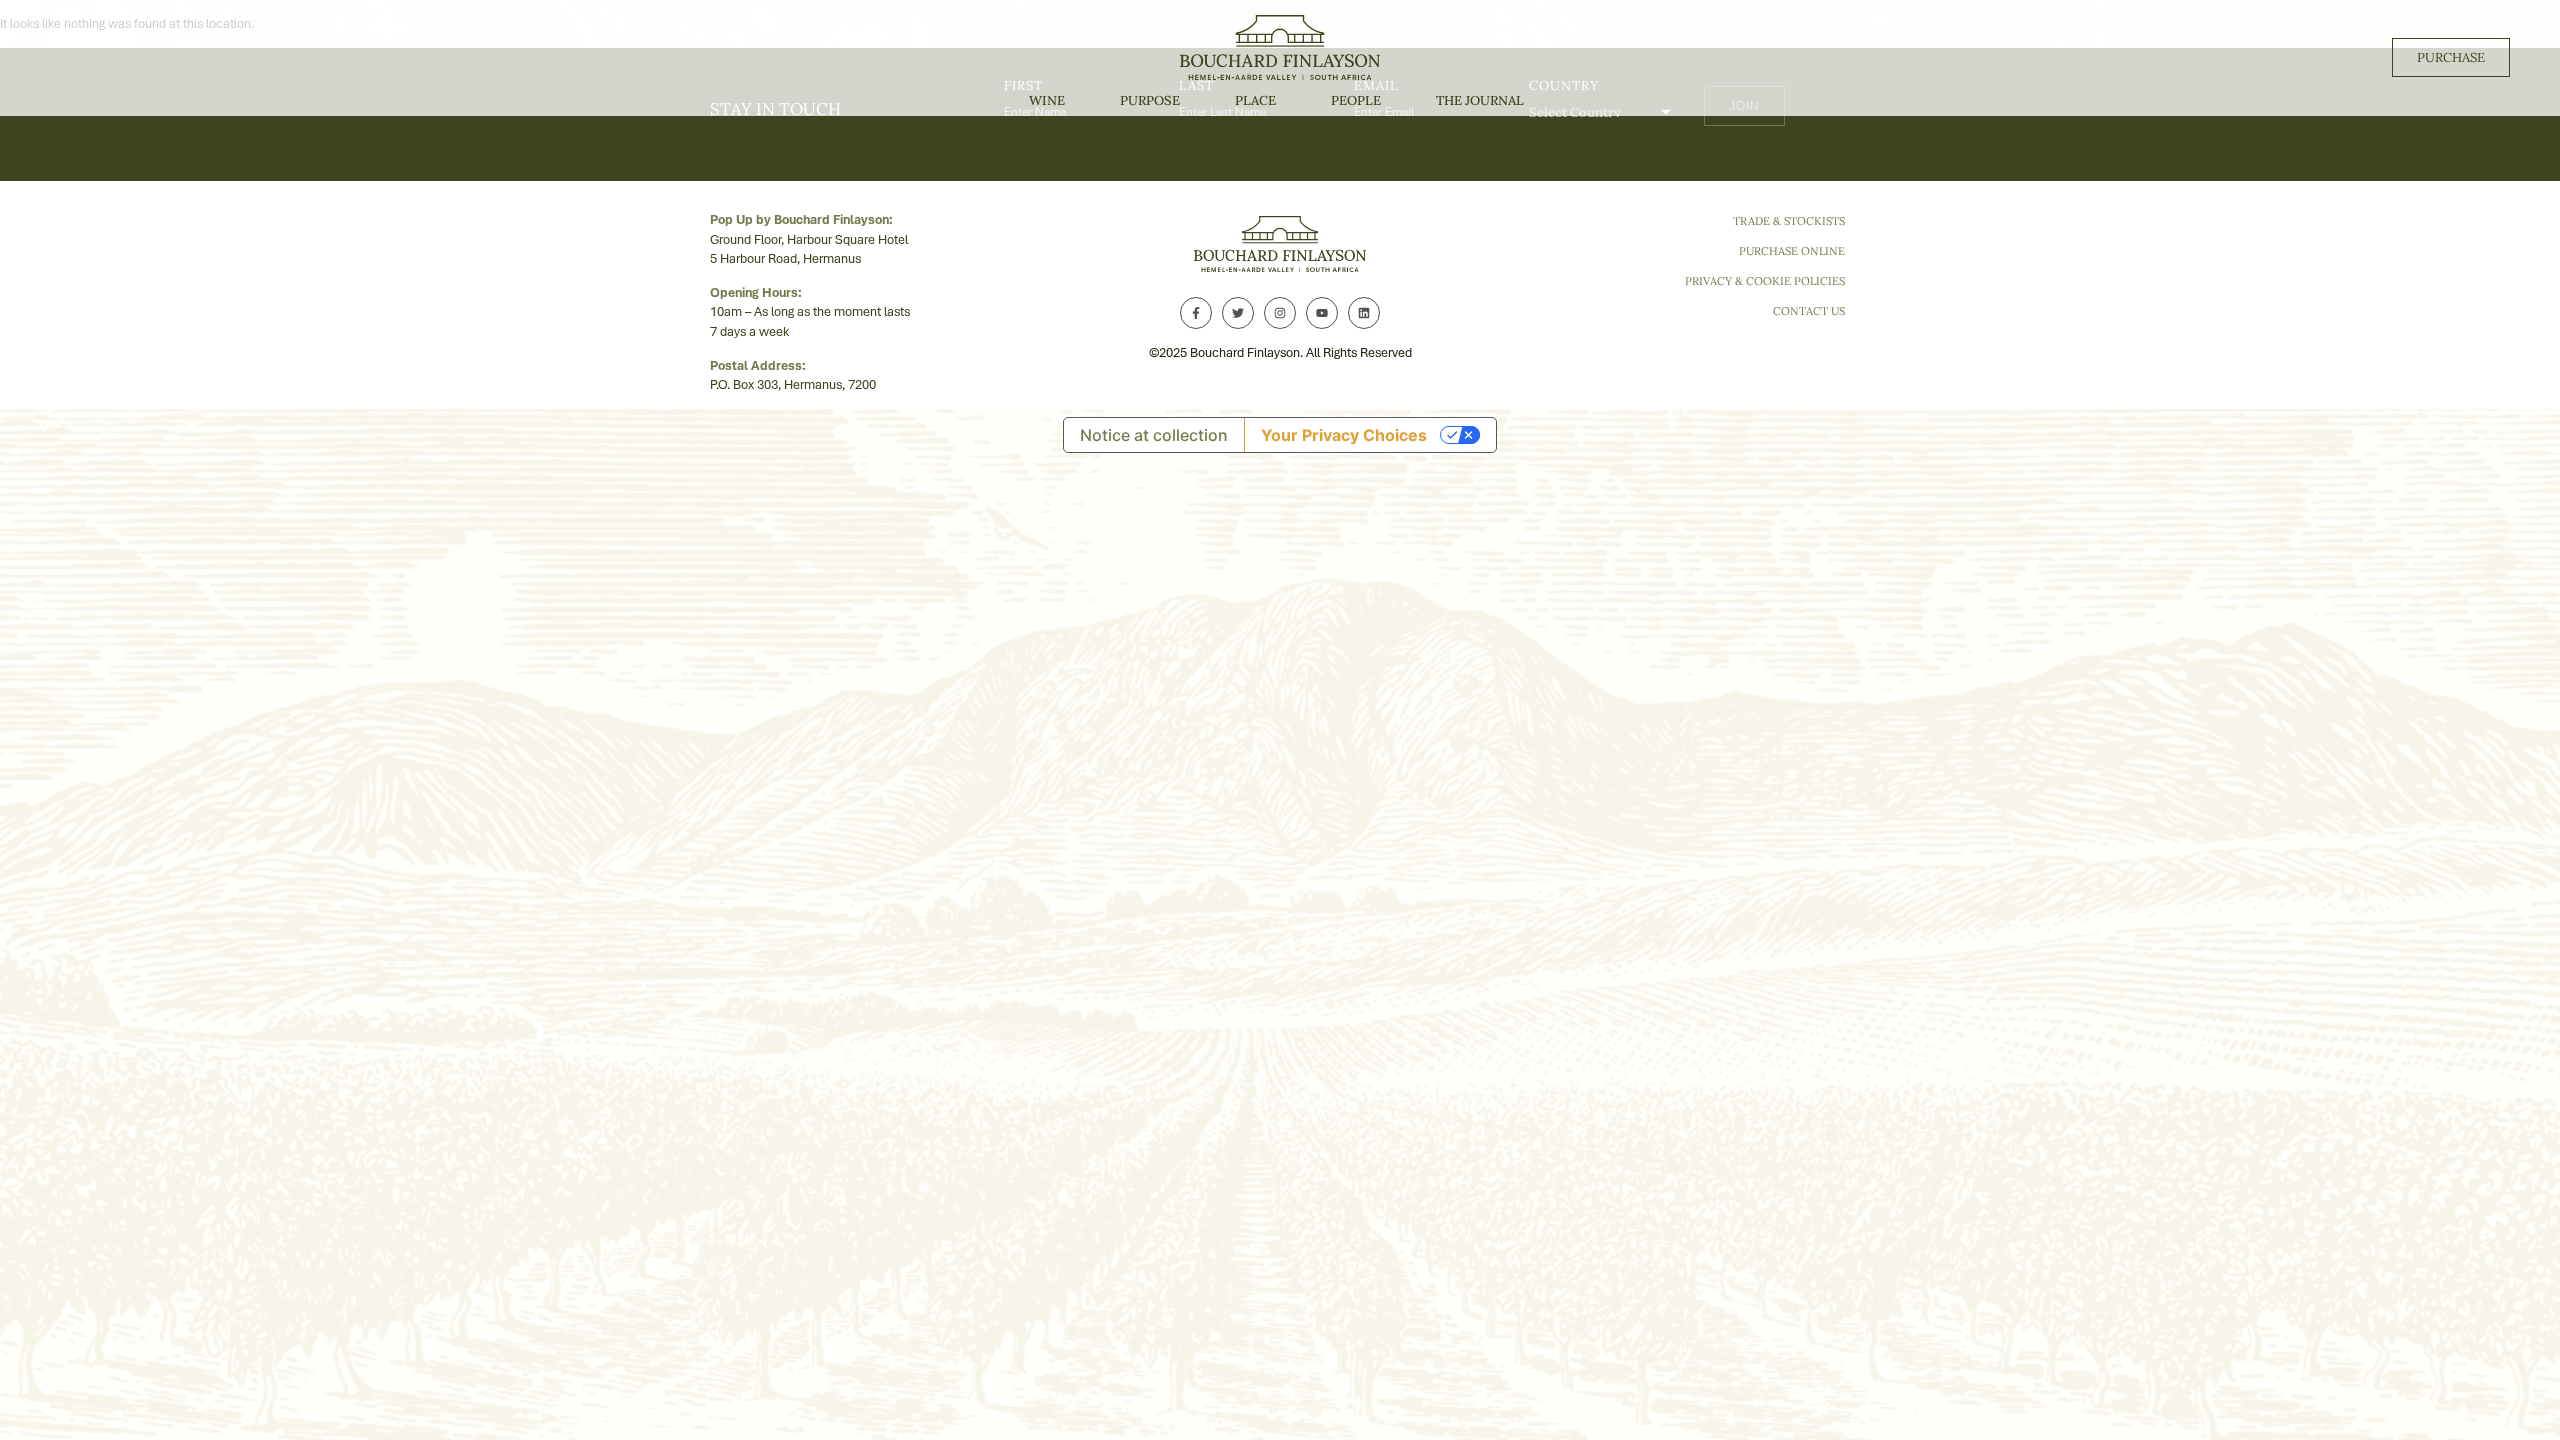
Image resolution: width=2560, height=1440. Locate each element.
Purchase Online (1792, 251)
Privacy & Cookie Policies (1765, 281)
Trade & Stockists (1789, 221)
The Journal (1480, 100)
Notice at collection (1154, 435)
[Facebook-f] (1196, 313)
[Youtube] (1322, 313)
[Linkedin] (1364, 313)
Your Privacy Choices (1344, 435)
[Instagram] (1280, 313)
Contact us (1809, 311)
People (1356, 100)
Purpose (1150, 100)
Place (1255, 100)
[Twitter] (1238, 313)
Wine (1047, 100)
